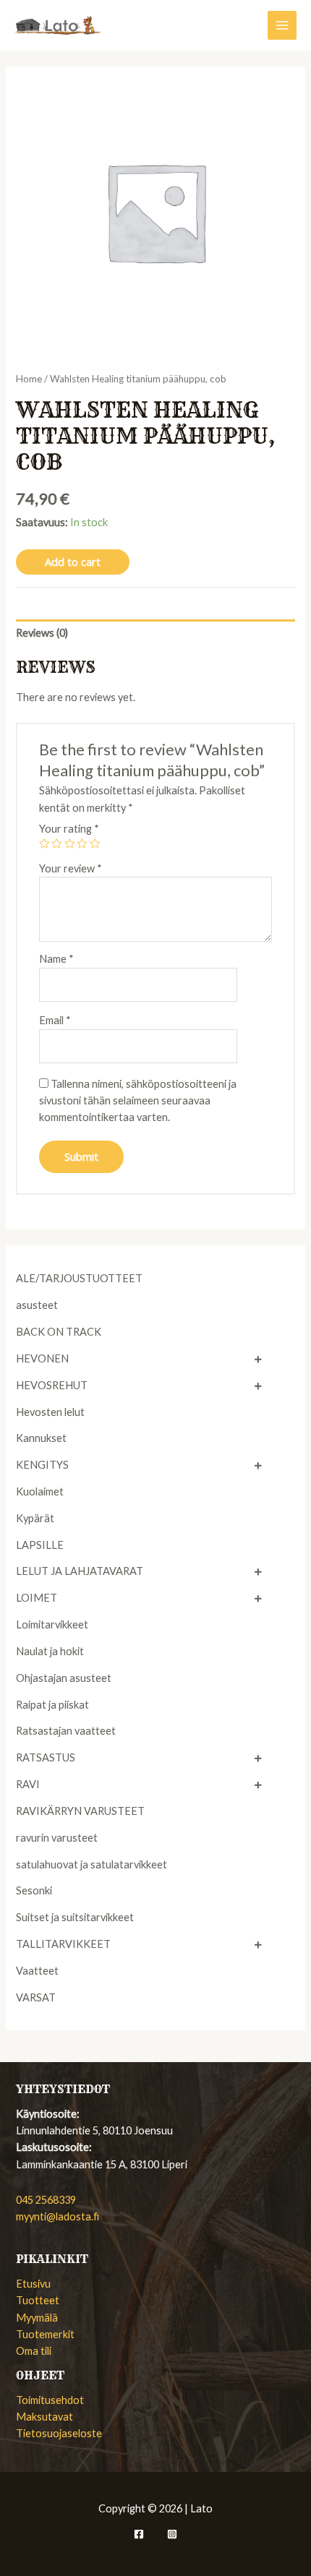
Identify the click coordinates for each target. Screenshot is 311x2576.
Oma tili (34, 2351)
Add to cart (73, 562)
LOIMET (37, 1598)
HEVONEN (42, 1358)
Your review (71, 868)
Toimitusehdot (50, 2400)
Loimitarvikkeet (52, 1624)
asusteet (37, 1305)
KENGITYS (42, 1465)
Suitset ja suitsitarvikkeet (75, 1917)
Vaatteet (37, 1971)
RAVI (28, 1784)
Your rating (69, 829)
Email (55, 1020)
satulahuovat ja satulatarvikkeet (91, 1864)
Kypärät (35, 1518)
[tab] (155, 633)
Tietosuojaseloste (59, 2433)
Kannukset (41, 1438)
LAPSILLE (40, 1545)
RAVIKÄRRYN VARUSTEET (80, 1811)
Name (56, 959)
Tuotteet (38, 2300)
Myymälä (37, 2318)
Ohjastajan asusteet (64, 1678)
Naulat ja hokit (50, 1651)
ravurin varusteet (57, 1838)
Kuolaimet (40, 1491)
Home (29, 379)
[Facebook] (139, 2534)
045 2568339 (46, 2200)
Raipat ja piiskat (52, 1705)
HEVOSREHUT (52, 1385)
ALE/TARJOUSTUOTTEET (79, 1278)
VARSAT (36, 1997)
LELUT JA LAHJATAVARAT (80, 1571)
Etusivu (33, 2284)
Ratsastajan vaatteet (66, 1731)
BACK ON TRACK (59, 1332)
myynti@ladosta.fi (57, 2216)
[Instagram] (172, 2534)
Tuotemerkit (45, 2334)
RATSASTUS (46, 1757)
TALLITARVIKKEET (63, 1944)
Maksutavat (44, 2417)
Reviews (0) (42, 633)
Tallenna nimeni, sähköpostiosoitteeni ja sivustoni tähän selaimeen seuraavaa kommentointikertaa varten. (138, 1101)
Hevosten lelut (50, 1412)
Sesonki (34, 1890)
